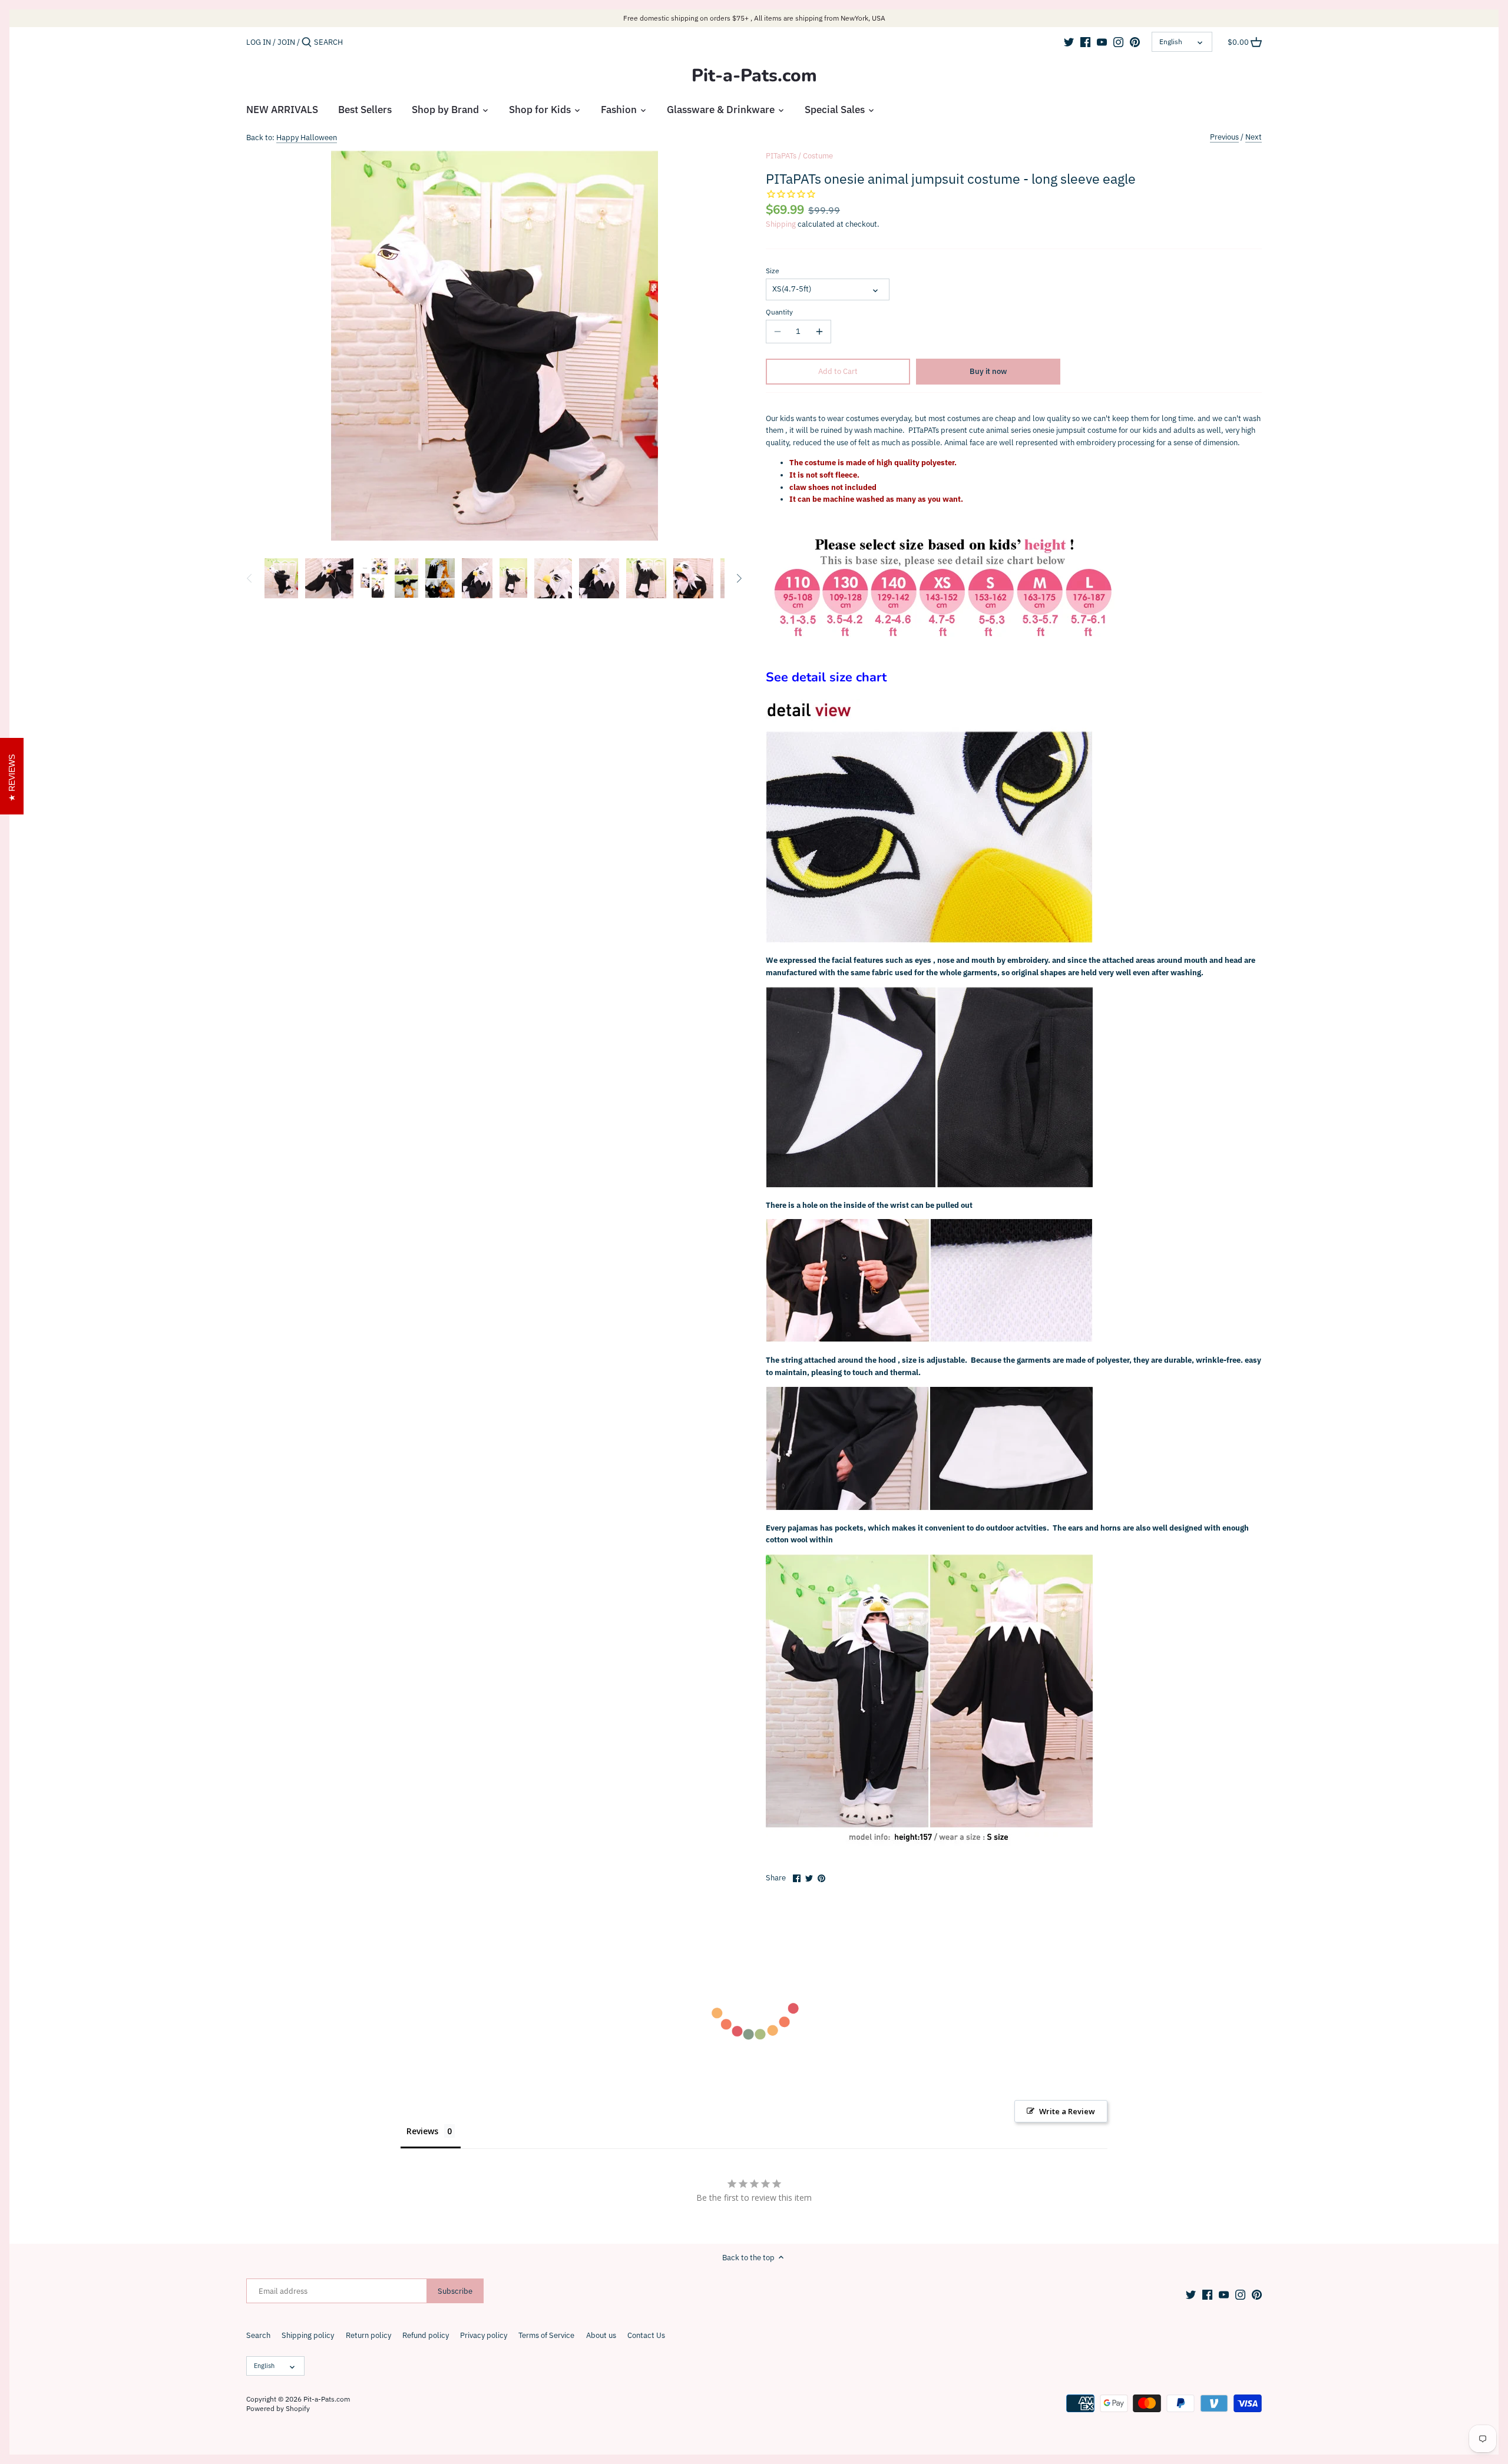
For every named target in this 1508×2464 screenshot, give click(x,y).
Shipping (781, 224)
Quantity (779, 312)
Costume (818, 156)
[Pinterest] (1135, 42)
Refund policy (426, 2335)
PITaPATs (781, 156)
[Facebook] (1085, 42)
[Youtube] (1102, 42)
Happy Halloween (307, 138)
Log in (259, 42)
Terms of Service (546, 2335)
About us (601, 2335)
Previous (1224, 137)
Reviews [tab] (422, 2131)
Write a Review (1067, 2111)
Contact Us (646, 2335)
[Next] (739, 578)
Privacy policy (484, 2335)
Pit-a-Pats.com (754, 76)
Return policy (368, 2335)
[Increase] (819, 332)
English (1171, 42)
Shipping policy (308, 2335)
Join (286, 42)
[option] (281, 578)
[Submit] (307, 42)
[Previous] (250, 578)
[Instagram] (1118, 42)
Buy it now (988, 371)
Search (258, 2335)
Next (1254, 137)
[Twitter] (1069, 42)
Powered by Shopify (278, 2408)
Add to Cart (838, 371)
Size (773, 271)
